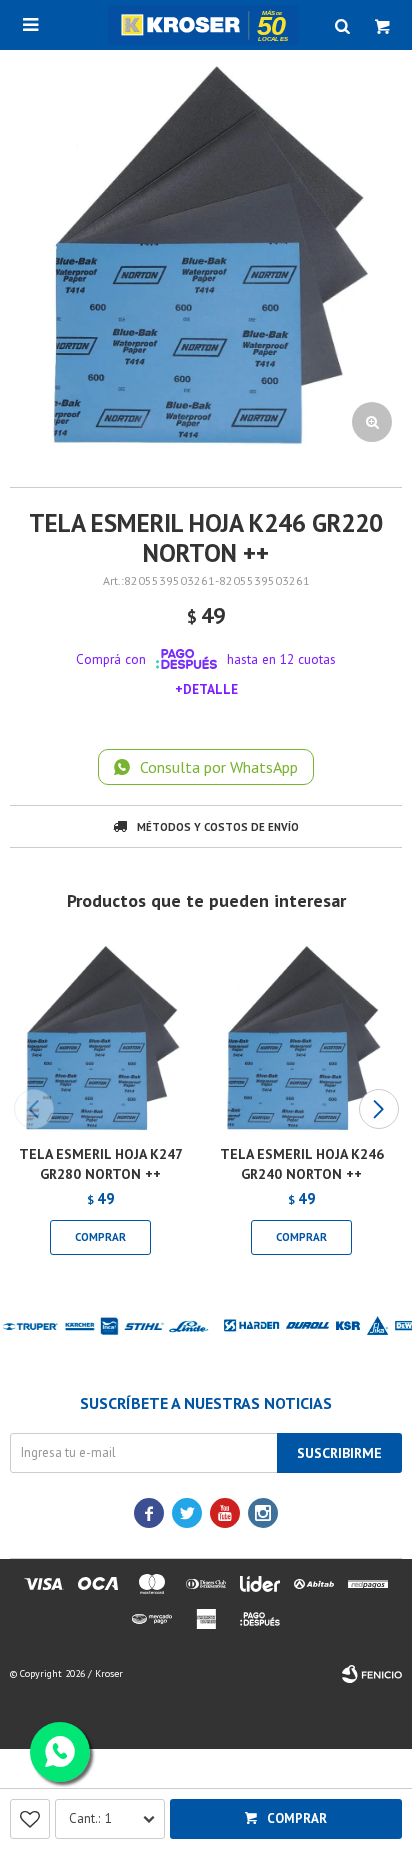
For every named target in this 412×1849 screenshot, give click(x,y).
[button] (378, 1109)
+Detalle (206, 689)
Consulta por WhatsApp (219, 767)
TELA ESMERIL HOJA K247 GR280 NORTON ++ (101, 1164)
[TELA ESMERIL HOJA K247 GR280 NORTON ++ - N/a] (100, 1038)
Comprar (297, 1818)
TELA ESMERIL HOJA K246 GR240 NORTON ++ (302, 1164)
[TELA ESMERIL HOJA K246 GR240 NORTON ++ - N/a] (301, 1038)
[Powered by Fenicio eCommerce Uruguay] (372, 1674)
